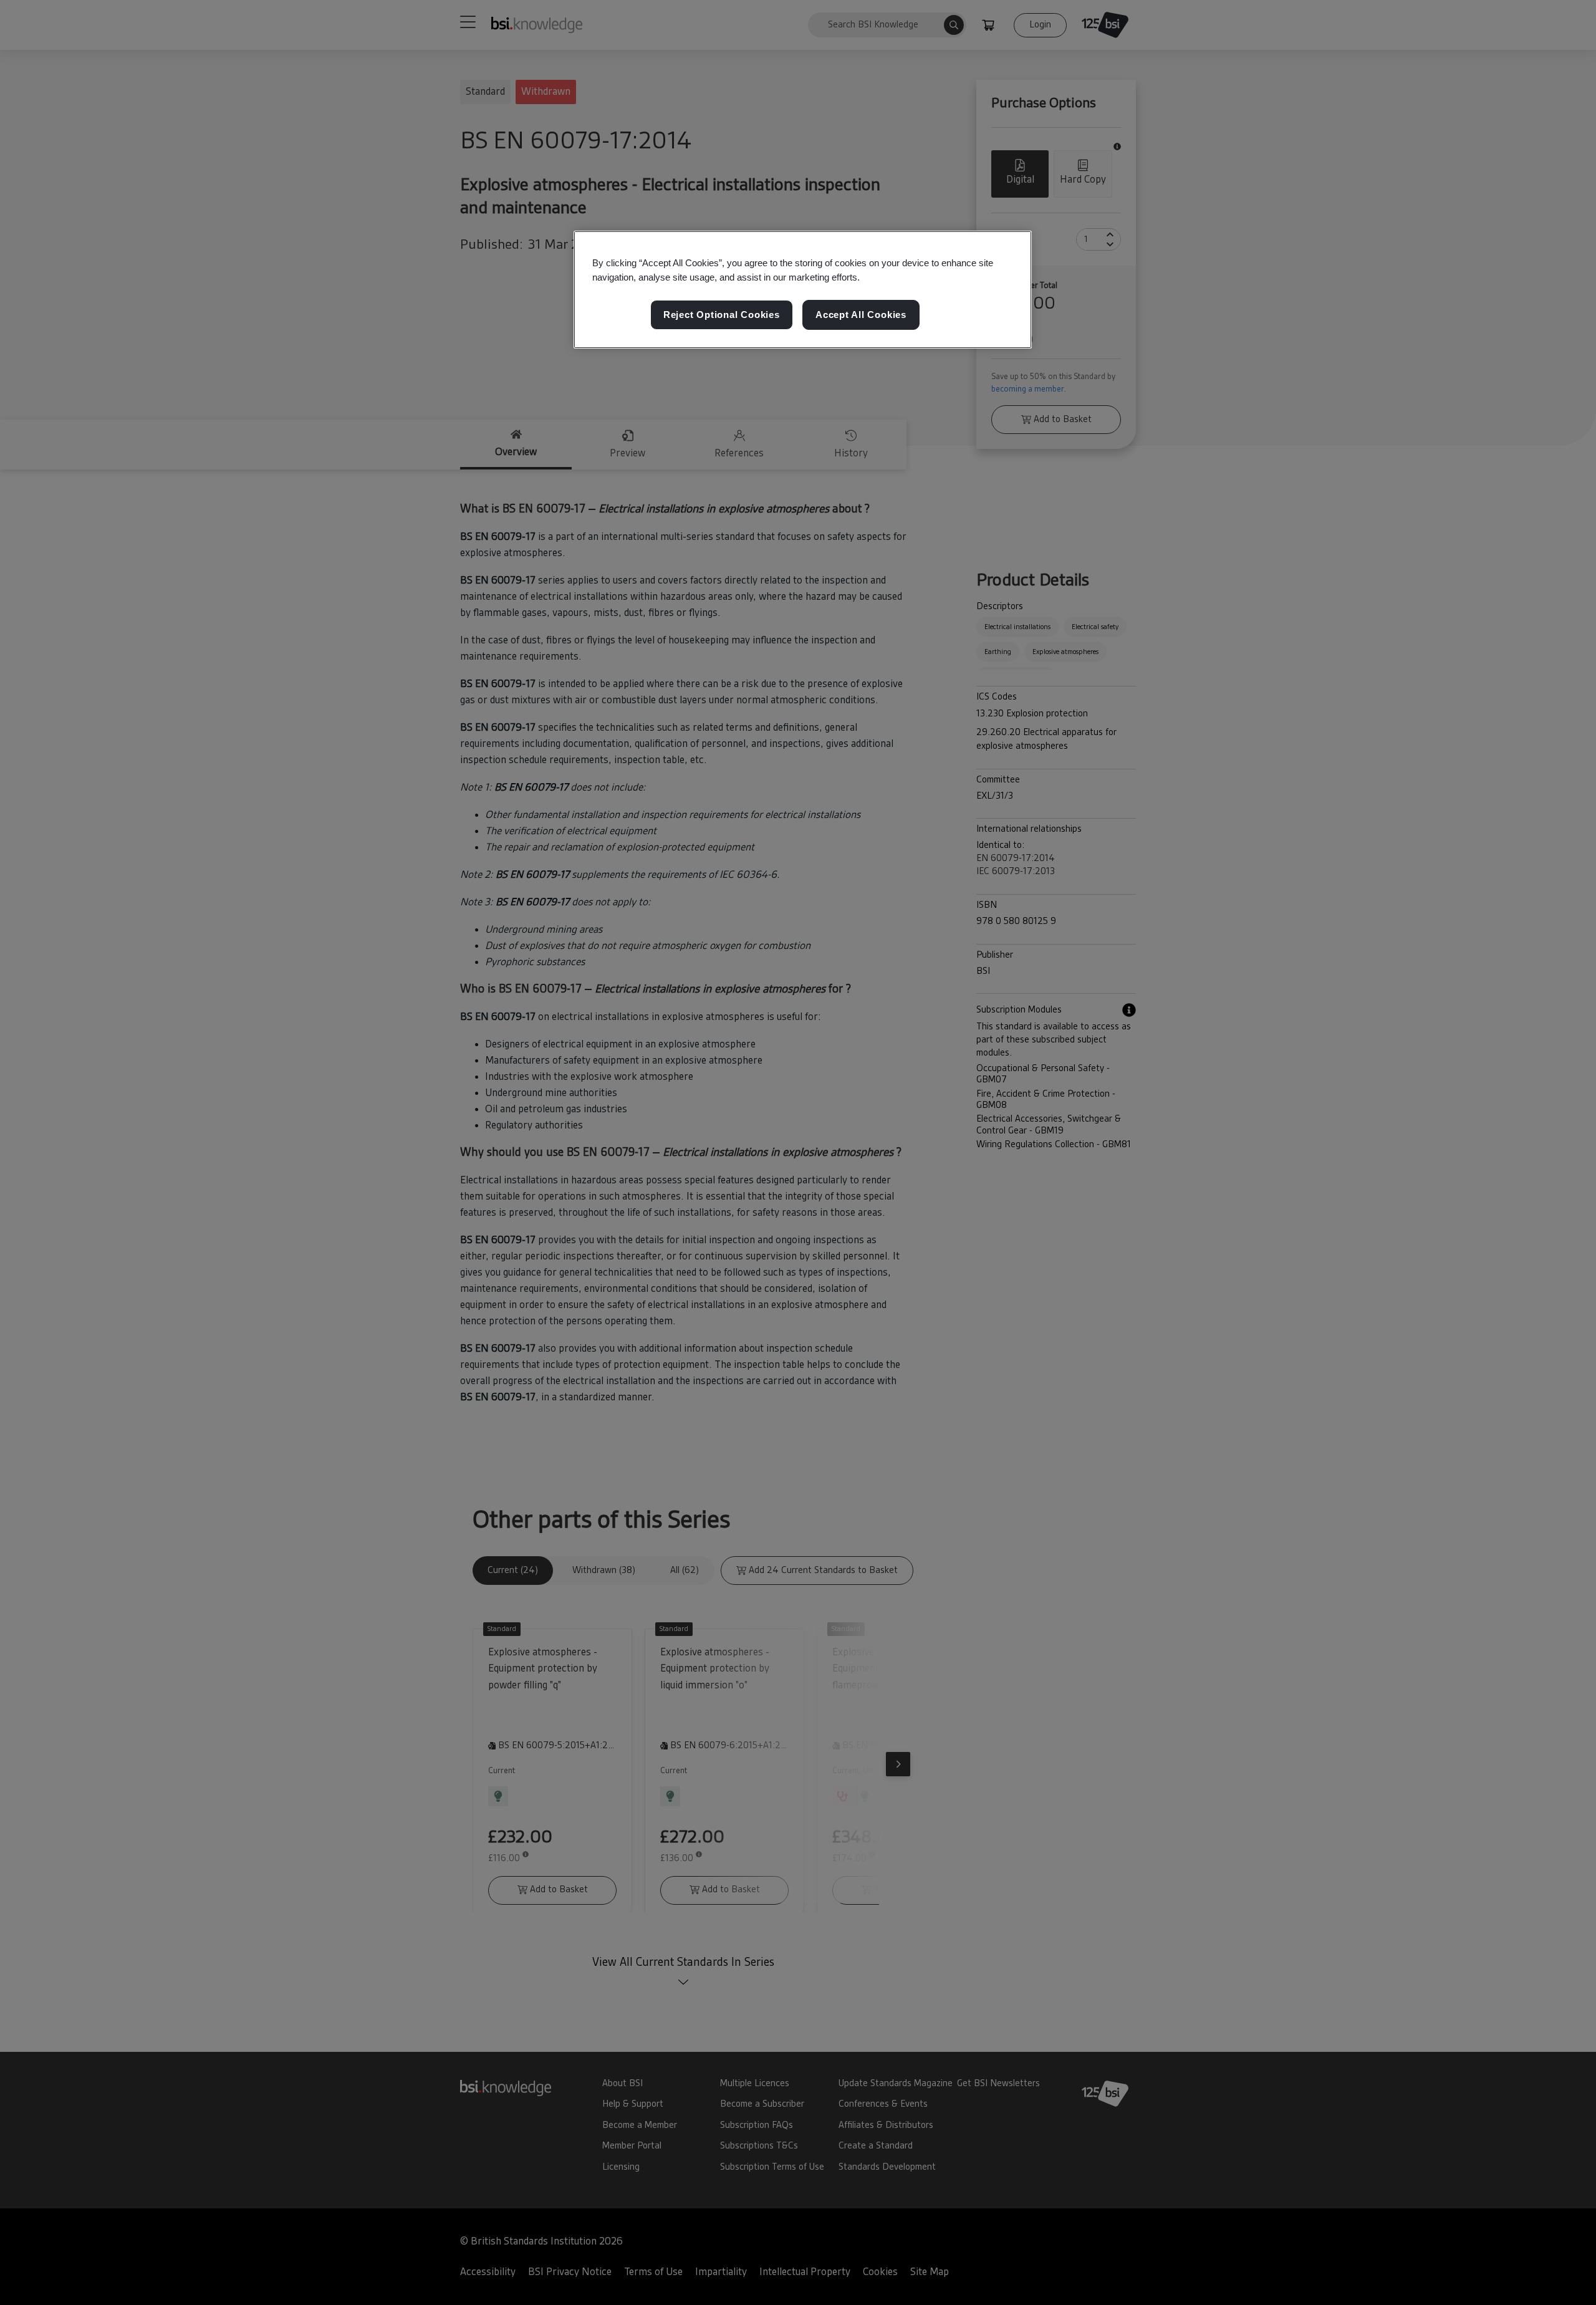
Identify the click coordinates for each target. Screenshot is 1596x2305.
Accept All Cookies (861, 315)
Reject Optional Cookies (722, 315)
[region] (803, 290)
